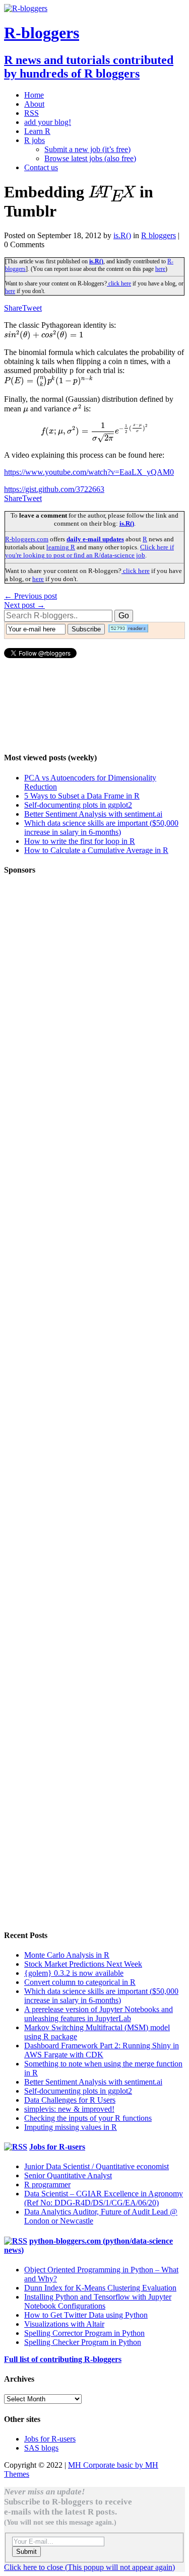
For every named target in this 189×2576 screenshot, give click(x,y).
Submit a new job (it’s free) (87, 149)
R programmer (47, 2185)
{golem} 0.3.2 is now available (74, 1973)
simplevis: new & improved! (69, 2109)
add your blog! (48, 122)
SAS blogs (41, 2448)
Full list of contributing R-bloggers (63, 2359)
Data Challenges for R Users (70, 2100)
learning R (61, 547)
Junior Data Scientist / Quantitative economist (97, 2166)
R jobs (35, 140)
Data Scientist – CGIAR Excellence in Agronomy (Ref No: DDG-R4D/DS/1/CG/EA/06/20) (104, 2198)
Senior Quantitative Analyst (68, 2175)
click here (119, 283)
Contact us (41, 167)
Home (34, 95)
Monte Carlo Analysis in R (67, 1955)
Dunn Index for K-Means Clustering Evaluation (100, 2288)
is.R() (122, 235)
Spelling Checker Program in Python (83, 2342)
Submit (26, 2552)
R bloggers (159, 235)
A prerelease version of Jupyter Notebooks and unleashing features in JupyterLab (99, 2014)
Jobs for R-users (57, 2147)
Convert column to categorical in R (80, 1982)
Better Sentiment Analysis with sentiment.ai (93, 814)
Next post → (24, 605)
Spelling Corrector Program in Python (84, 2333)
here (160, 269)
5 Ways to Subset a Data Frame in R (82, 796)
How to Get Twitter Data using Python (86, 2315)
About (34, 104)
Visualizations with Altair (64, 2324)
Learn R (37, 131)
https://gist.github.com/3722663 (54, 489)
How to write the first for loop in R (80, 841)
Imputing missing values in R (71, 2127)
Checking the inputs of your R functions (88, 2118)
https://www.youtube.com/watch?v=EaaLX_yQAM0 (89, 472)
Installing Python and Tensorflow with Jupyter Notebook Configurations (98, 2301)
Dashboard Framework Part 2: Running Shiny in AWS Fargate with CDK (102, 2050)
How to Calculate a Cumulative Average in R (96, 850)
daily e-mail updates (95, 539)
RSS (31, 113)
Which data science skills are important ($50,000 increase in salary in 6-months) (101, 828)
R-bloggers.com (27, 539)
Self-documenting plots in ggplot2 (78, 805)
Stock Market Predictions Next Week (83, 1964)
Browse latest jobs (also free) (90, 158)
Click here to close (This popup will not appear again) (89, 2567)
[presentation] (112, 192)
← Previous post (30, 596)
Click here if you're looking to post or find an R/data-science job (89, 551)
